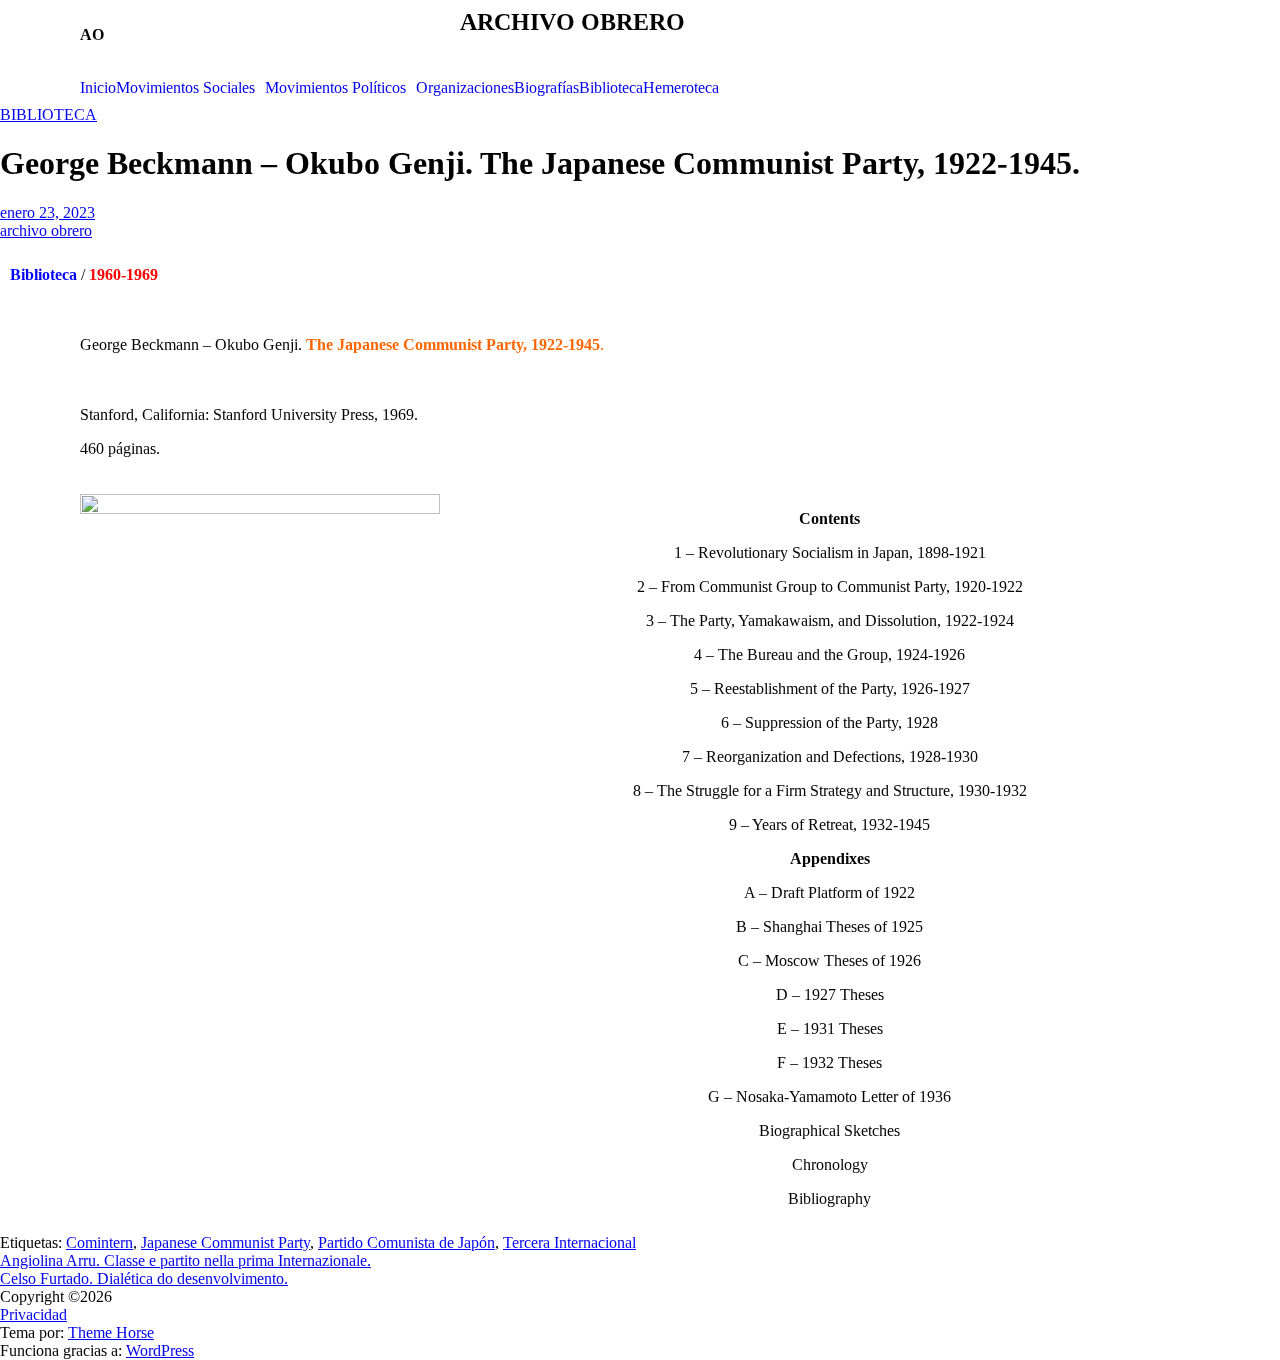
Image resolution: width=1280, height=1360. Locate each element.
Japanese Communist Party (225, 1242)
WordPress (160, 1350)
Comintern (99, 1242)
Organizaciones (465, 88)
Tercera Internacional (569, 1242)
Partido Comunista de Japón (406, 1242)
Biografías (546, 88)
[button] (190, 88)
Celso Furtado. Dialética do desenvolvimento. (144, 1278)
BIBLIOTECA (48, 114)
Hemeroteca (681, 88)
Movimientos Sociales (185, 88)
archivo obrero (46, 230)
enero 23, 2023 (47, 212)
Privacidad (33, 1314)
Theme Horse (111, 1332)
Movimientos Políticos (335, 88)
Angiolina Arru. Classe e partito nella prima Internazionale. (185, 1260)
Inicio (98, 88)
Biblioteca (611, 88)
